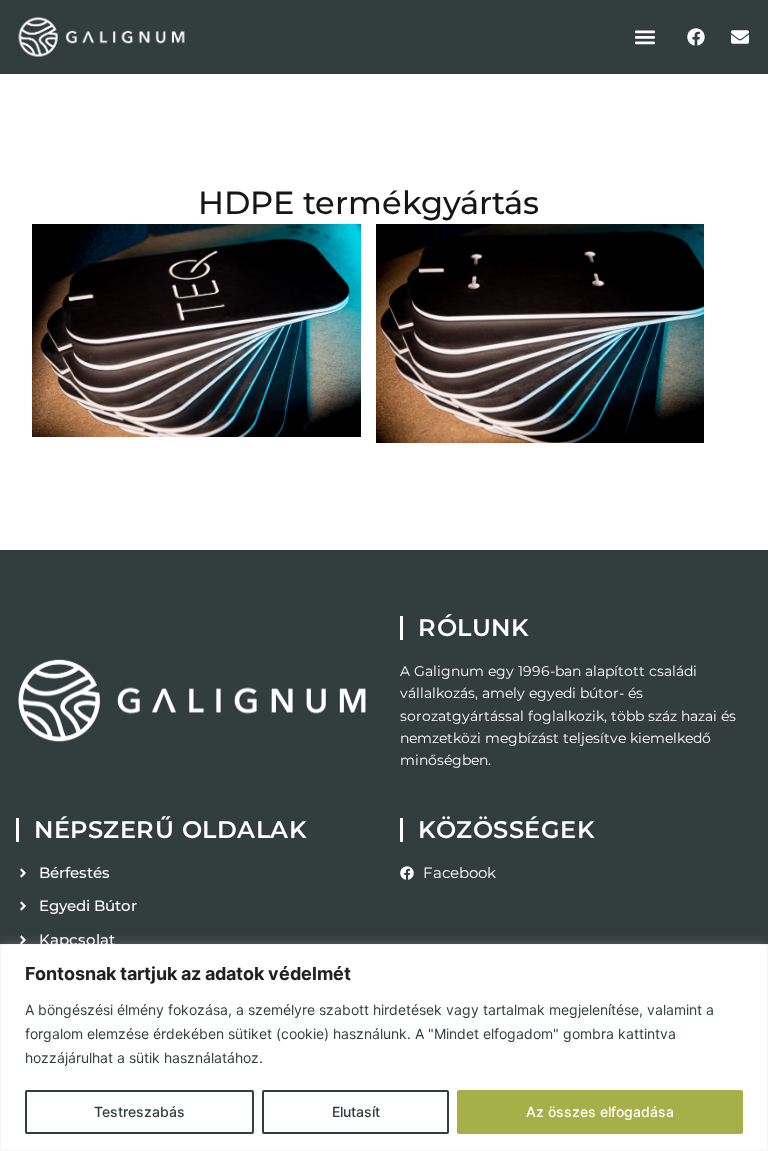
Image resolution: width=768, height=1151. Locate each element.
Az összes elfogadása (600, 1111)
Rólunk (473, 627)
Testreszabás (139, 1111)
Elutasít (356, 1111)
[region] (384, 1047)
